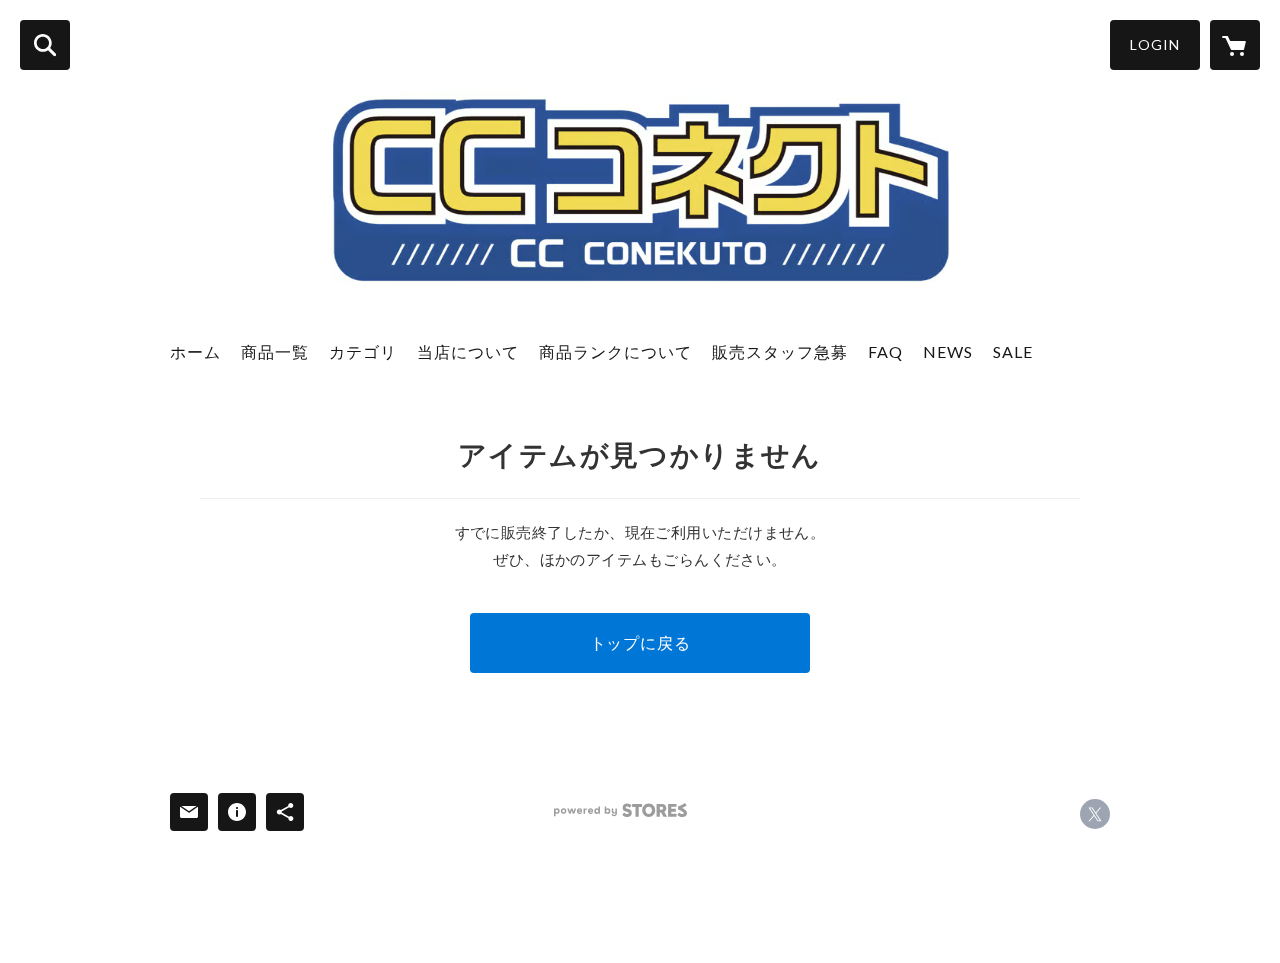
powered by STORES (620, 810)
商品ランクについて (615, 351)
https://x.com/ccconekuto (1095, 814)
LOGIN (1155, 44)
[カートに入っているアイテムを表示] (1235, 45)
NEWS (948, 351)
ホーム (195, 351)
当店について (468, 351)
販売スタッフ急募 (780, 351)
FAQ (885, 351)
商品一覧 (275, 351)
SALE (1013, 351)
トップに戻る (640, 642)
